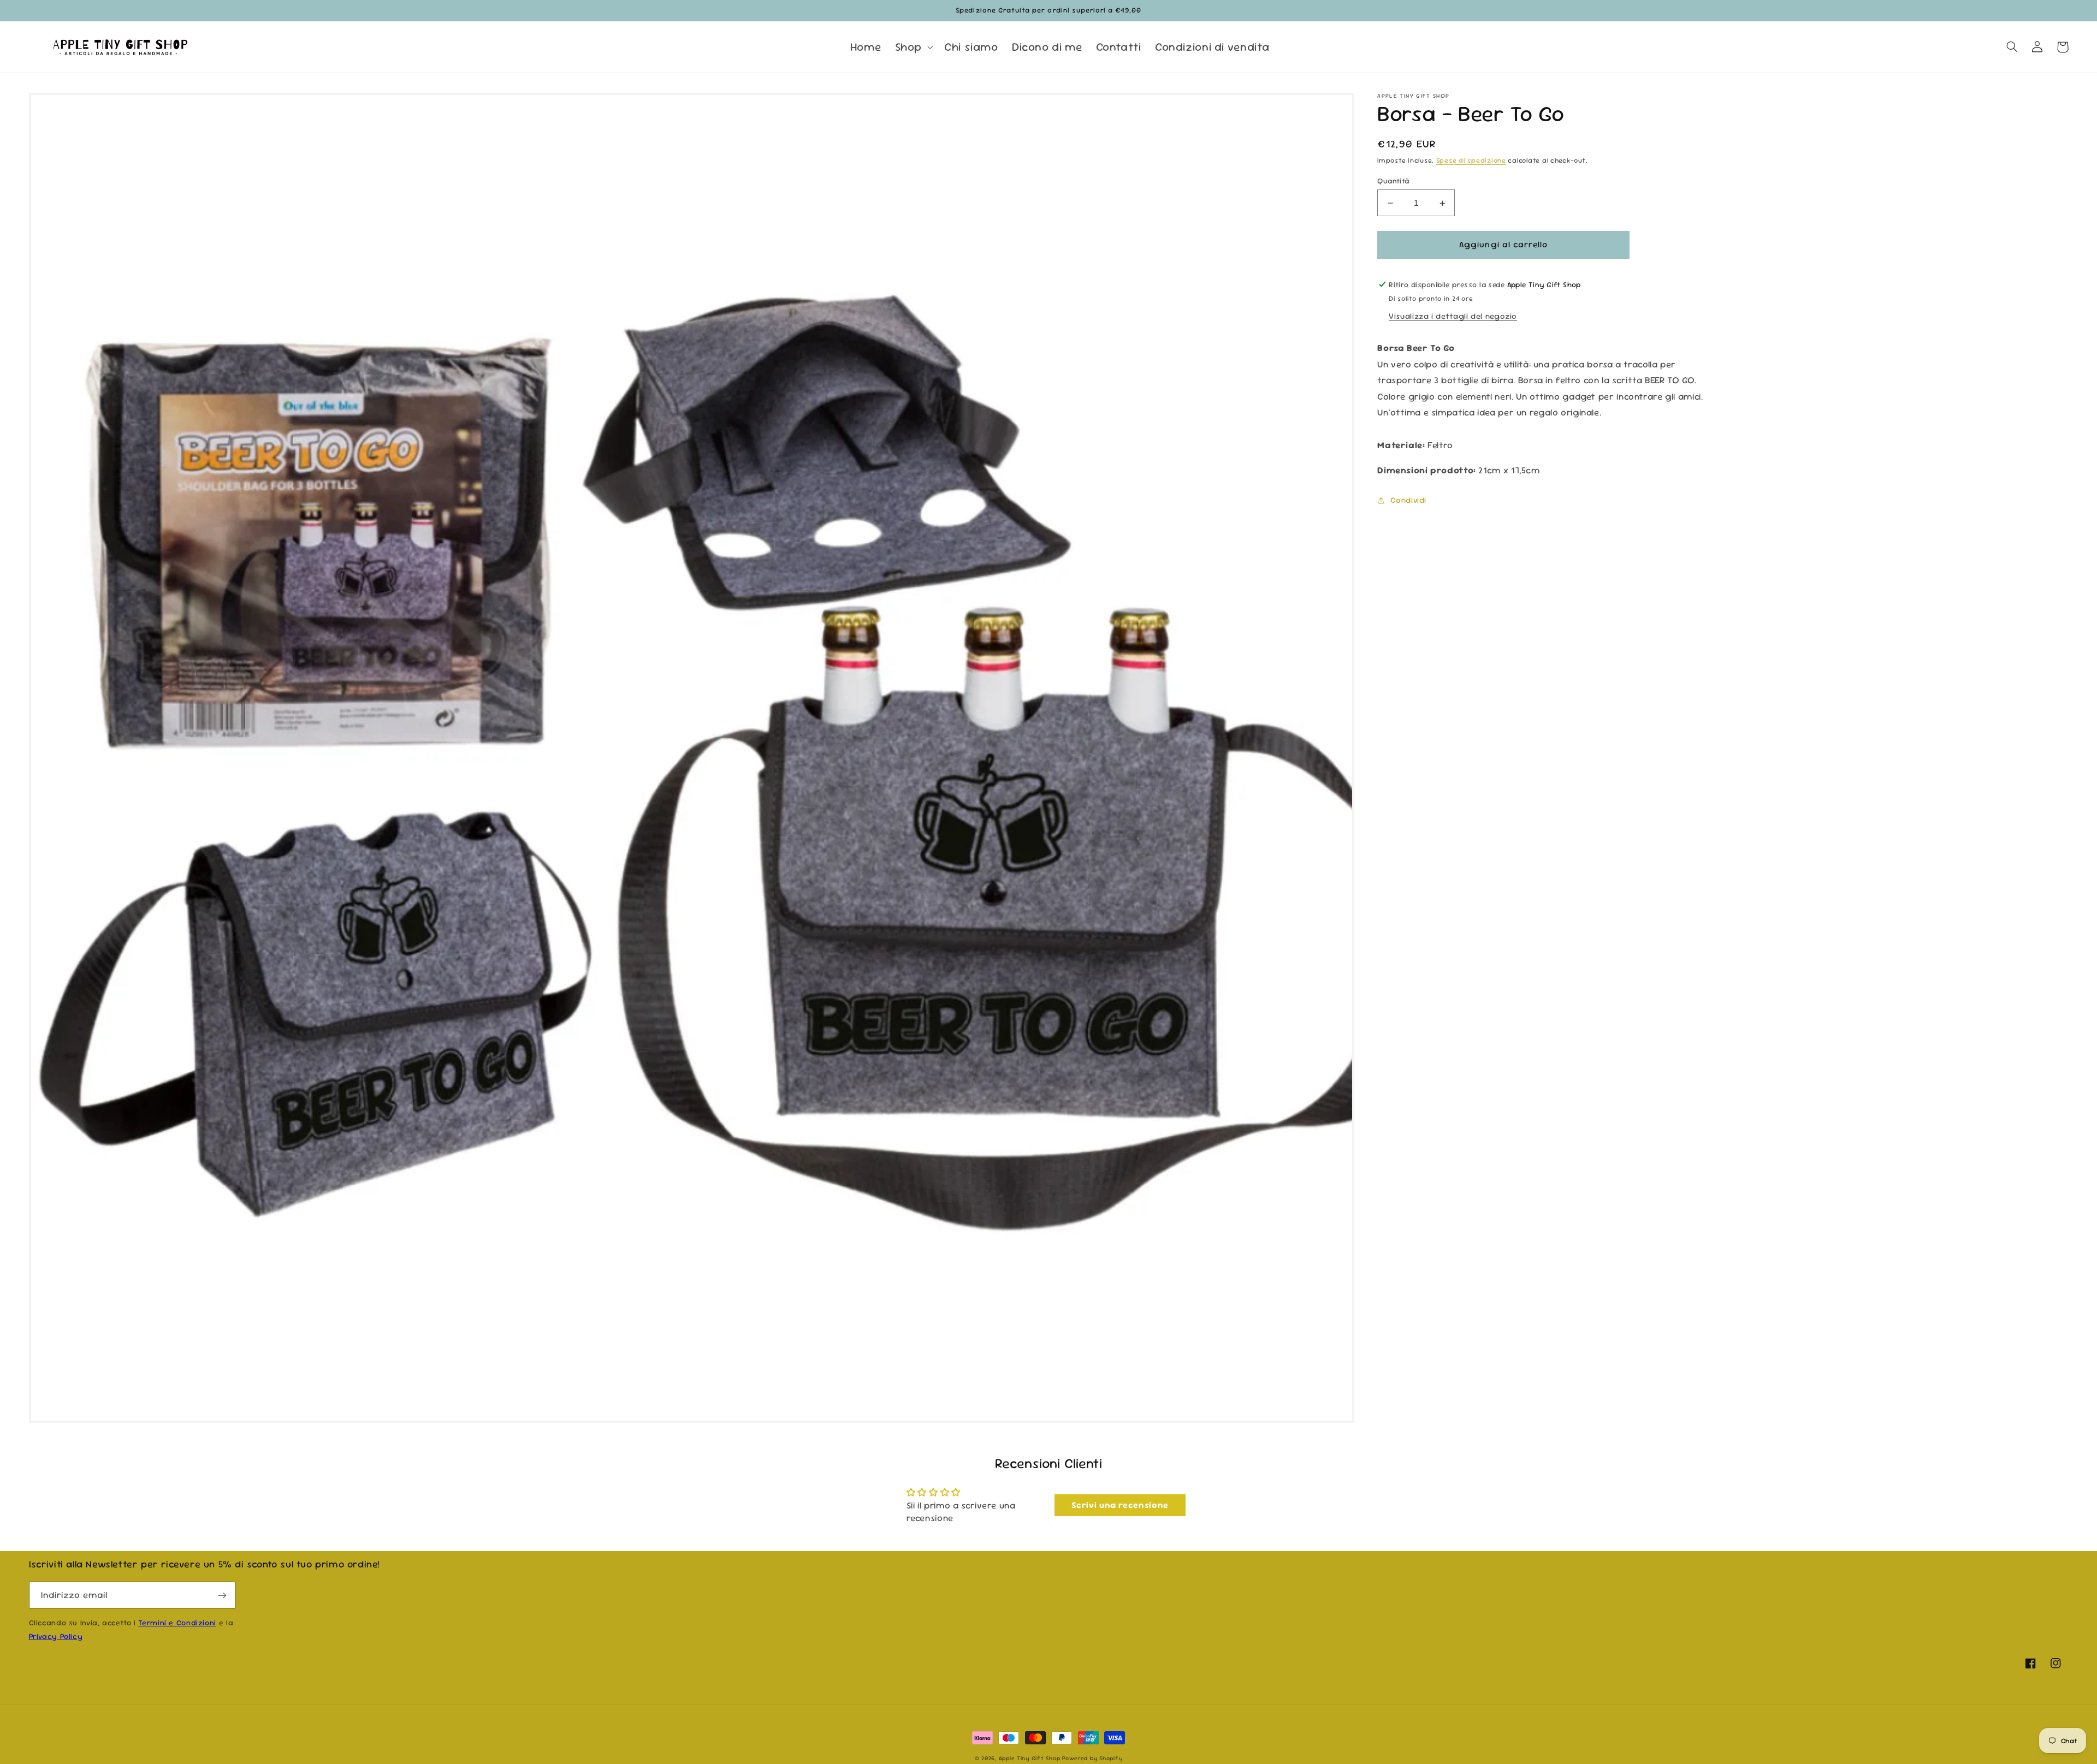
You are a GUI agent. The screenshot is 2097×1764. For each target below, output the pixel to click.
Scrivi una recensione (1120, 1505)
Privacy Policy (56, 1636)
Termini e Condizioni (177, 1623)
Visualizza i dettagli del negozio (1453, 316)
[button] (913, 47)
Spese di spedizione (1471, 161)
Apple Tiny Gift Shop (1030, 1758)
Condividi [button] (1408, 500)
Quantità (1393, 181)
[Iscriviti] (222, 1595)
